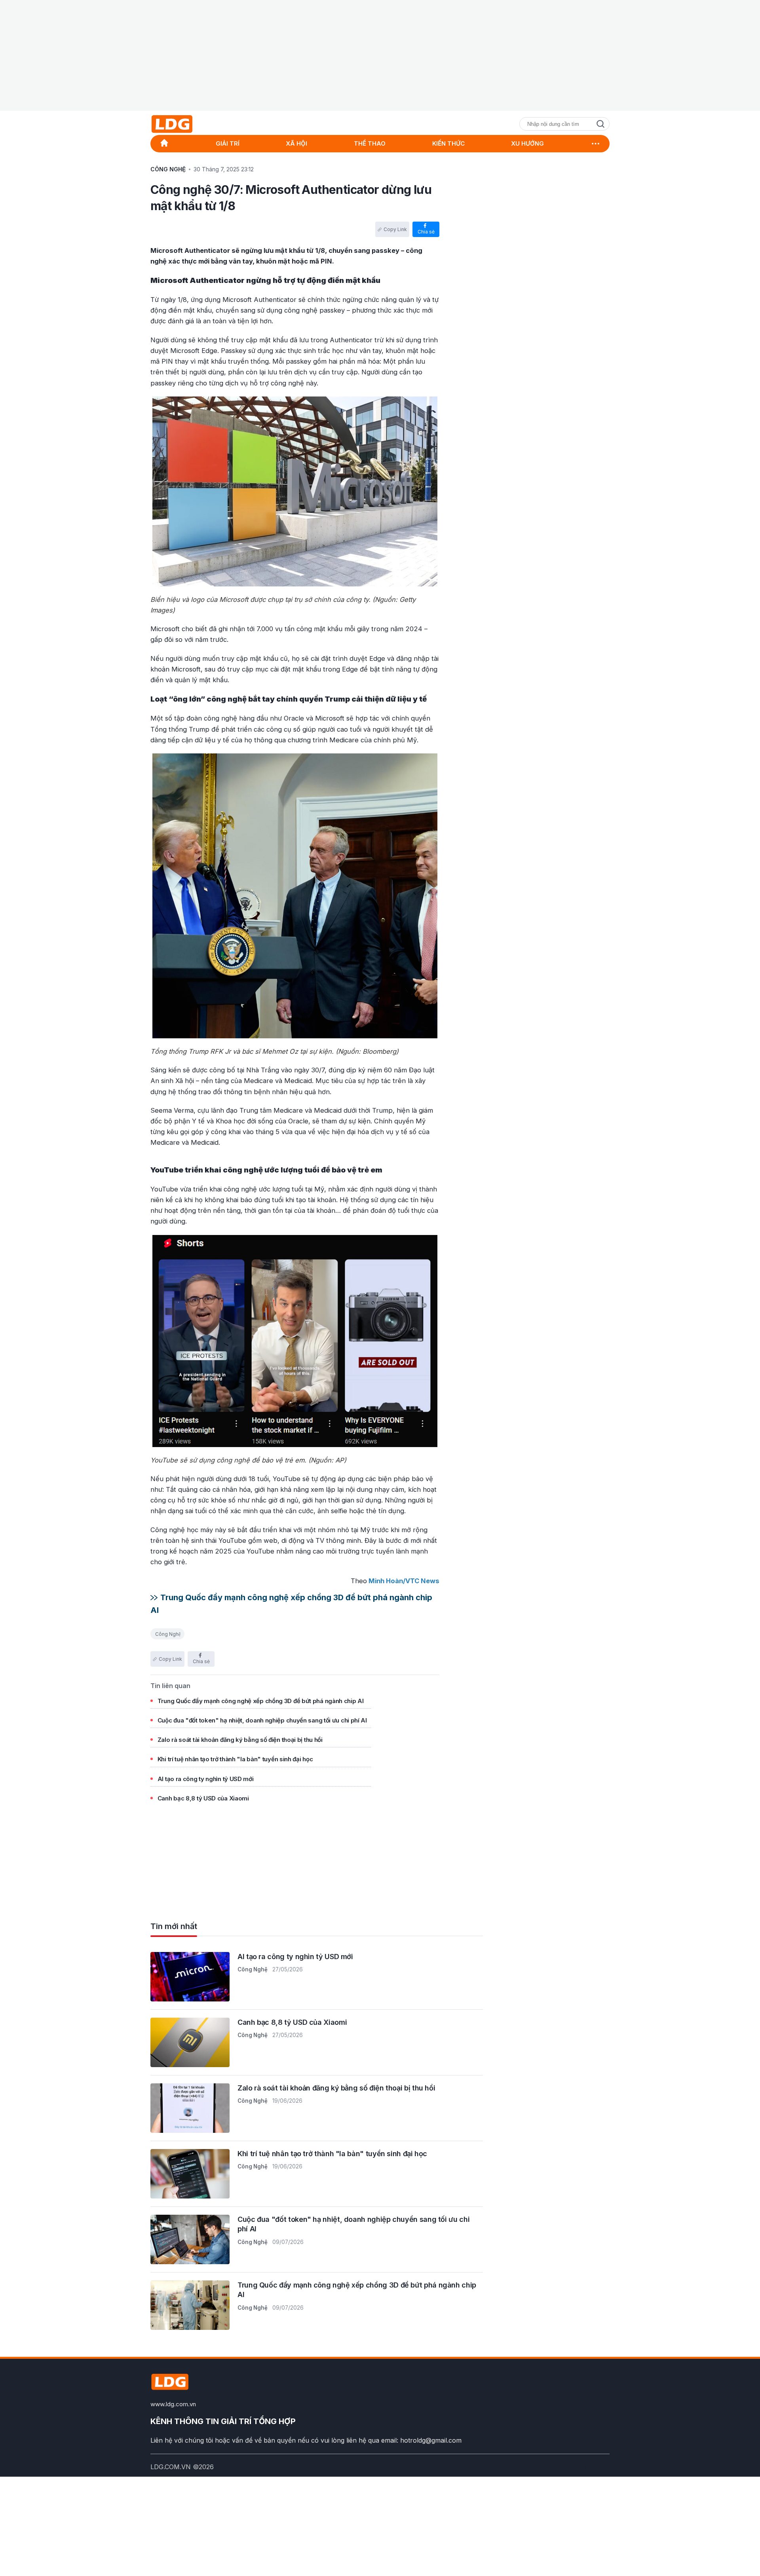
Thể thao (370, 144)
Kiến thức (448, 144)
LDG (190, 124)
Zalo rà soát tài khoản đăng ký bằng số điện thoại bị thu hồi (240, 1740)
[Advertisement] (380, 55)
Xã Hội (296, 144)
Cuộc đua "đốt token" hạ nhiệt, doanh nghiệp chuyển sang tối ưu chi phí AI (262, 1720)
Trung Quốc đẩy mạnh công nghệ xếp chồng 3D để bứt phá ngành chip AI (261, 1701)
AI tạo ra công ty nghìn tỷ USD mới (206, 1779)
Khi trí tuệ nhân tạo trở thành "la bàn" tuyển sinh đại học (235, 1759)
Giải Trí (228, 144)
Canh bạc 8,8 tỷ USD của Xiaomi (203, 1798)
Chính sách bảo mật (579, 2467)
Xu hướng (527, 144)
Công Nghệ (168, 1634)
